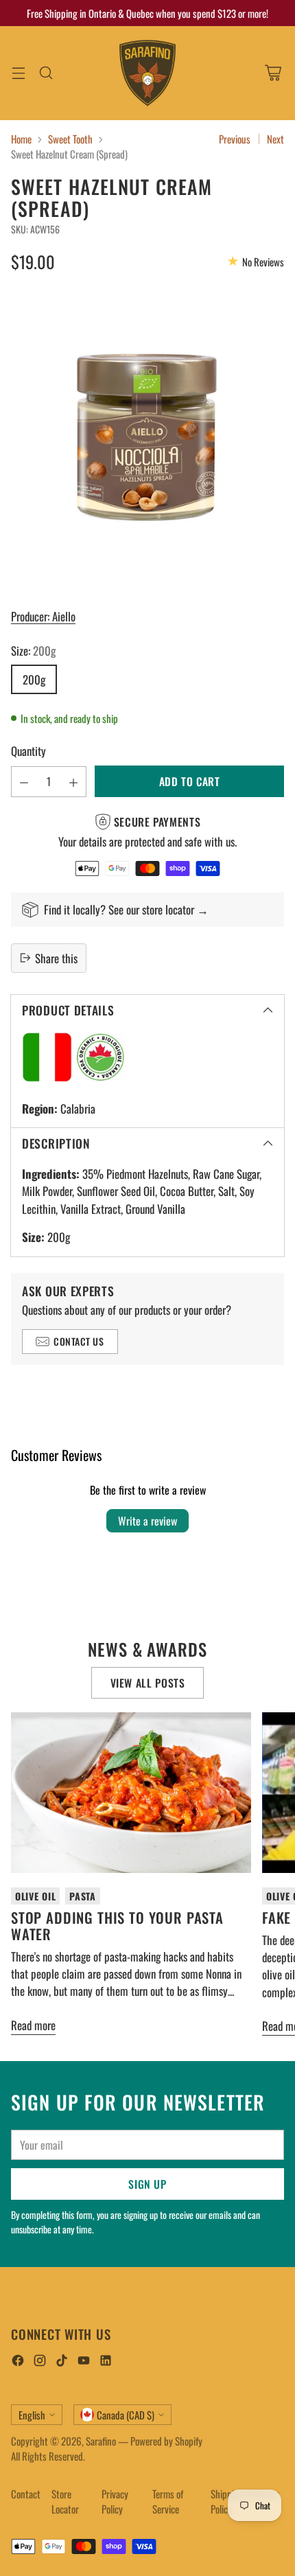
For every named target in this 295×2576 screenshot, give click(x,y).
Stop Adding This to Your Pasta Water (117, 1925)
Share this (56, 958)
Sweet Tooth (70, 139)
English (32, 2415)
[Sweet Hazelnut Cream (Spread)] (147, 438)
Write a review (147, 1521)
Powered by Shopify (166, 2441)
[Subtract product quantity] (24, 782)
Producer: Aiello (43, 616)
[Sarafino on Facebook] (18, 2362)
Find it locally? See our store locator (120, 909)
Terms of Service (168, 2502)
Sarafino (101, 2441)
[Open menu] (18, 73)
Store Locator (65, 2502)
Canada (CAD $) (126, 2415)
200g (34, 679)
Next (275, 139)
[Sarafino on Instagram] (40, 2362)
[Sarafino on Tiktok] (62, 2362)
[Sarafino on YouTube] (84, 2362)
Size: (33, 651)
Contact (26, 2494)
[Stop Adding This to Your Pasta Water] (131, 1792)
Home (21, 139)
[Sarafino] (147, 73)
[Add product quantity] (73, 782)
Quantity (28, 751)
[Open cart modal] (273, 73)
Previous (235, 139)
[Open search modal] (46, 73)
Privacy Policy (115, 2502)
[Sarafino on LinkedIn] (106, 2362)
